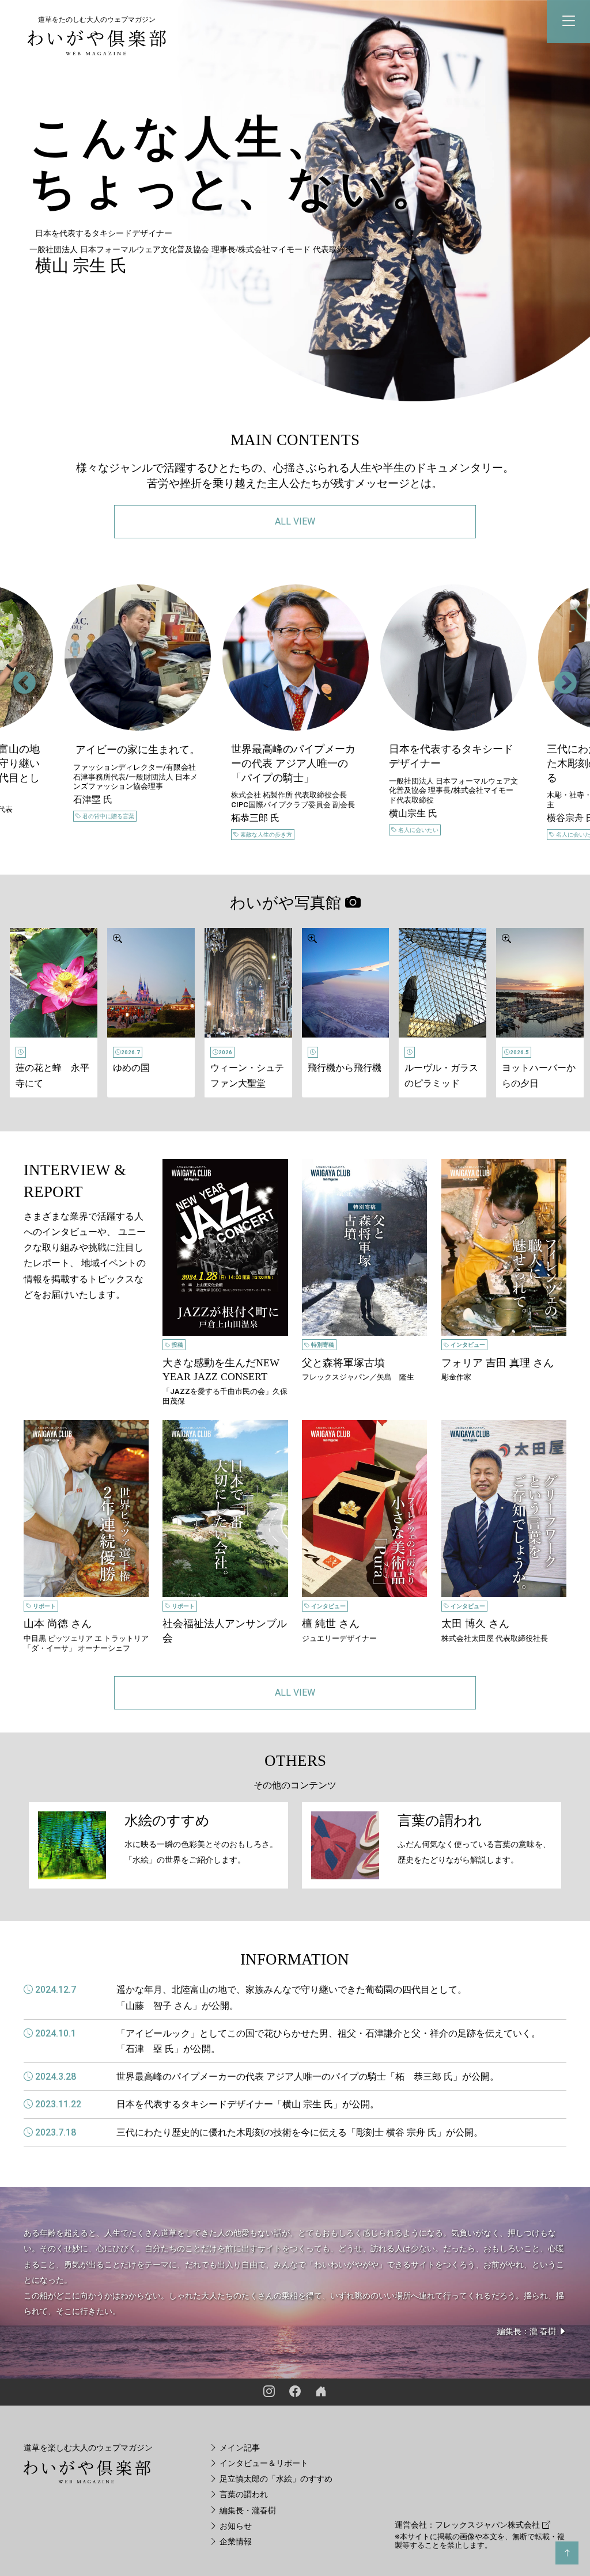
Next (558, 677)
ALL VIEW (295, 521)
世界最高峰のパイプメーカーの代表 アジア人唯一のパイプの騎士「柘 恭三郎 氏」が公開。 (308, 2077)
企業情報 (235, 2542)
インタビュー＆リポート (263, 2463)
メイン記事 (239, 2448)
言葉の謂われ (243, 2495)
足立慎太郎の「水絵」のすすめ (275, 2479)
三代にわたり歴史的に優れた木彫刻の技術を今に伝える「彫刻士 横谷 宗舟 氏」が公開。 (300, 2132)
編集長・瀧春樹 (247, 2511)
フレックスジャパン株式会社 (489, 2525)
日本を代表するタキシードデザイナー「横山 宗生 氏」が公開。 (248, 2104)
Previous (17, 677)
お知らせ (235, 2526)
